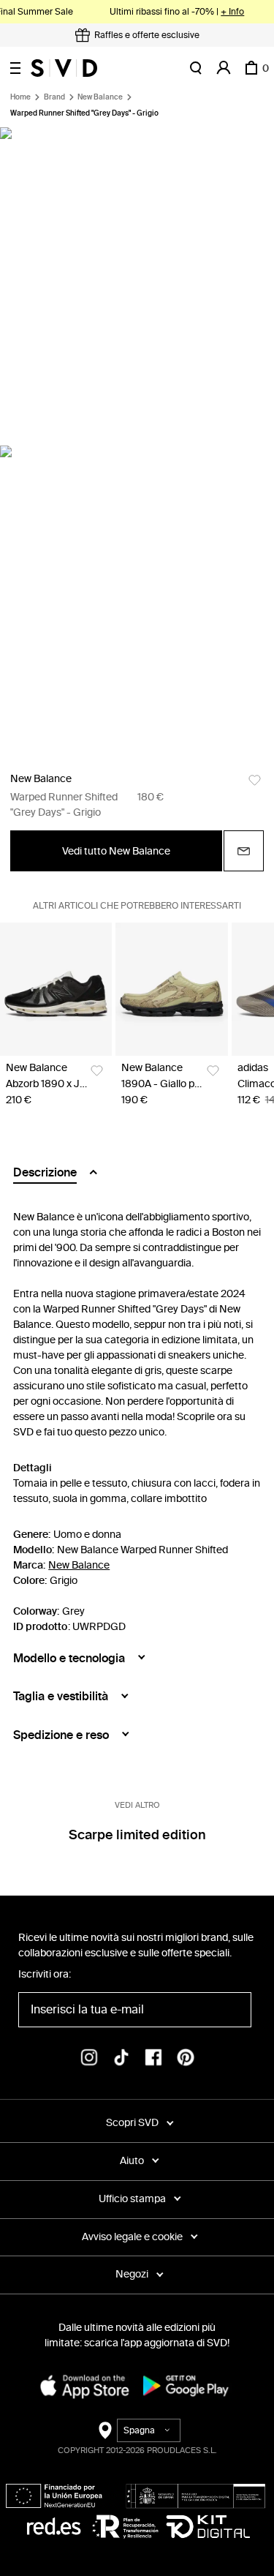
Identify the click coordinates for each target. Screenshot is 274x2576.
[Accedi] (224, 68)
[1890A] (171, 989)
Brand (54, 97)
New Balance (100, 97)
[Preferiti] (255, 780)
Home (20, 97)
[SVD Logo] (64, 68)
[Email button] (244, 851)
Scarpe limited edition (137, 1835)
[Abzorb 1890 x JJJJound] (56, 989)
